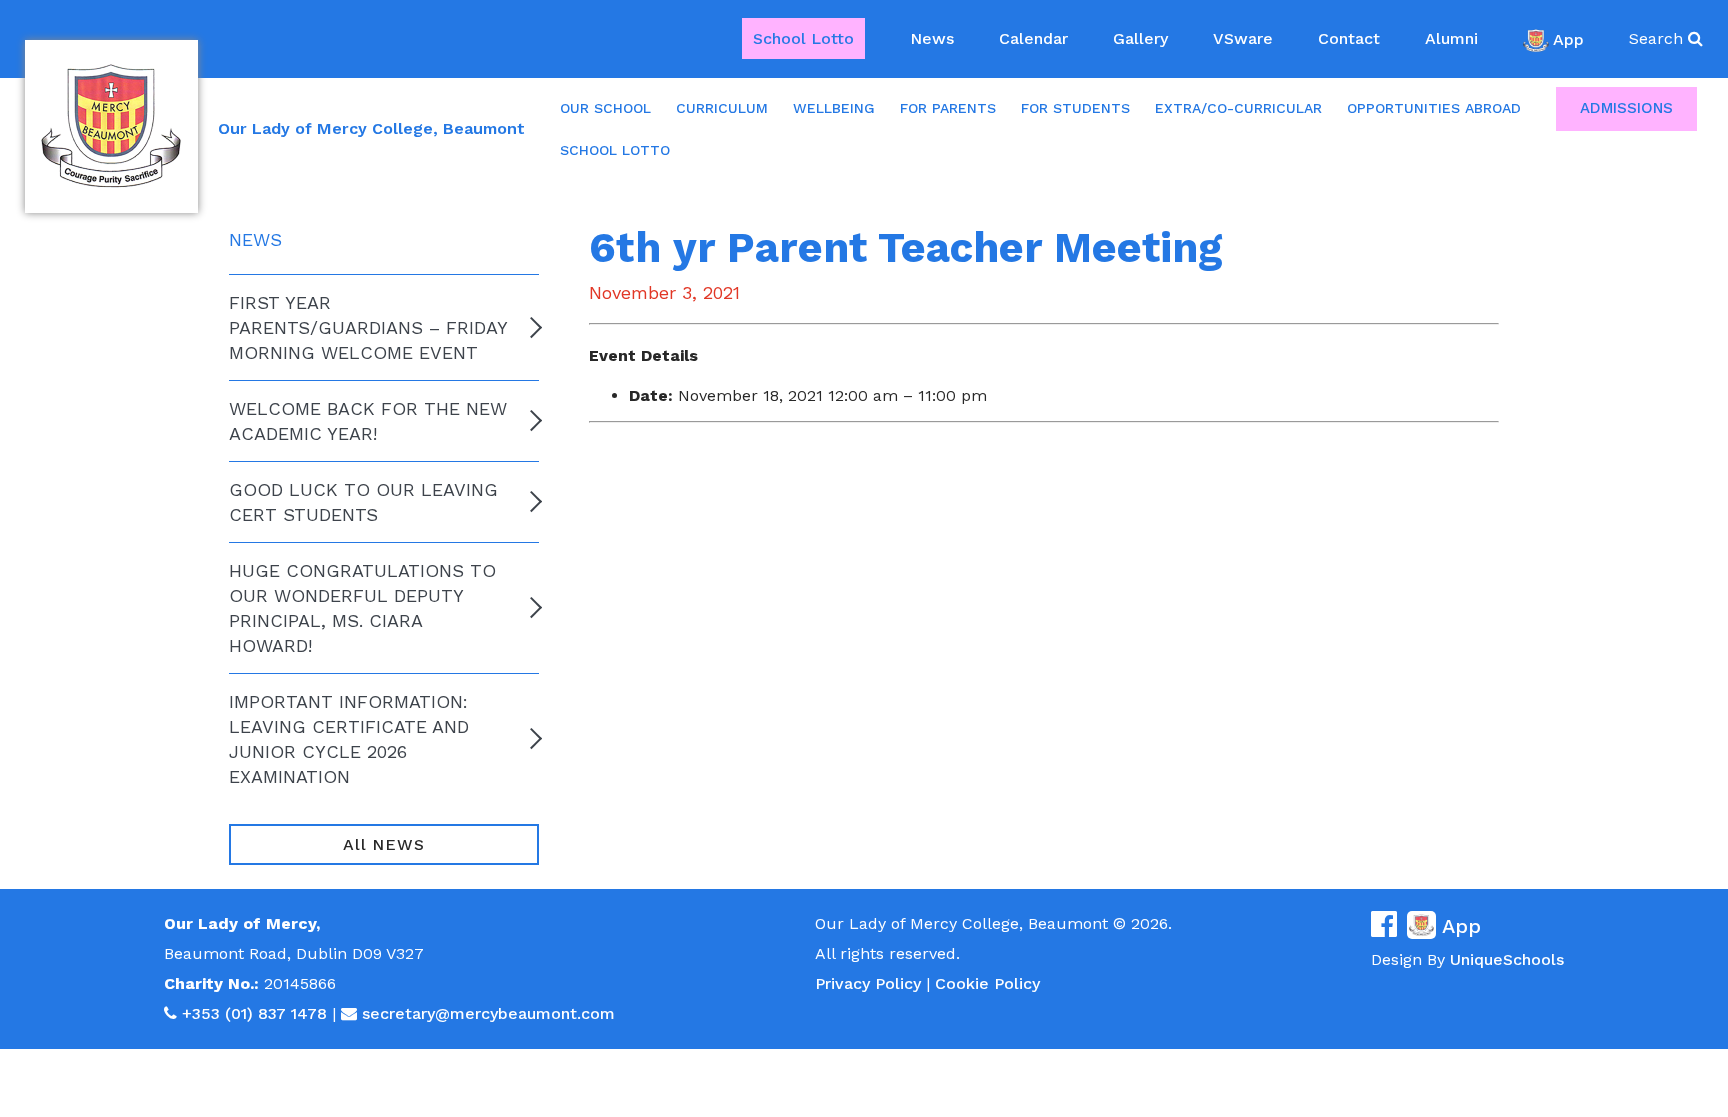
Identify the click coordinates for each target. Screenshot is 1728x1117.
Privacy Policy (868, 983)
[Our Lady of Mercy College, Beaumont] (111, 126)
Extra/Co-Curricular (1238, 108)
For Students (1075, 108)
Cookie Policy (987, 983)
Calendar (1033, 38)
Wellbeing (834, 108)
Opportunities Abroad (1434, 108)
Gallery (1140, 38)
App (1568, 38)
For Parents (948, 108)
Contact (1349, 38)
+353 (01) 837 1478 (254, 1013)
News (932, 38)
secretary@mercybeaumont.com (488, 1013)
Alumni (1451, 38)
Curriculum (722, 108)
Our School (605, 108)
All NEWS (383, 844)
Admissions (1626, 108)
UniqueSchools (1507, 959)
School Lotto (803, 38)
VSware (1243, 38)
